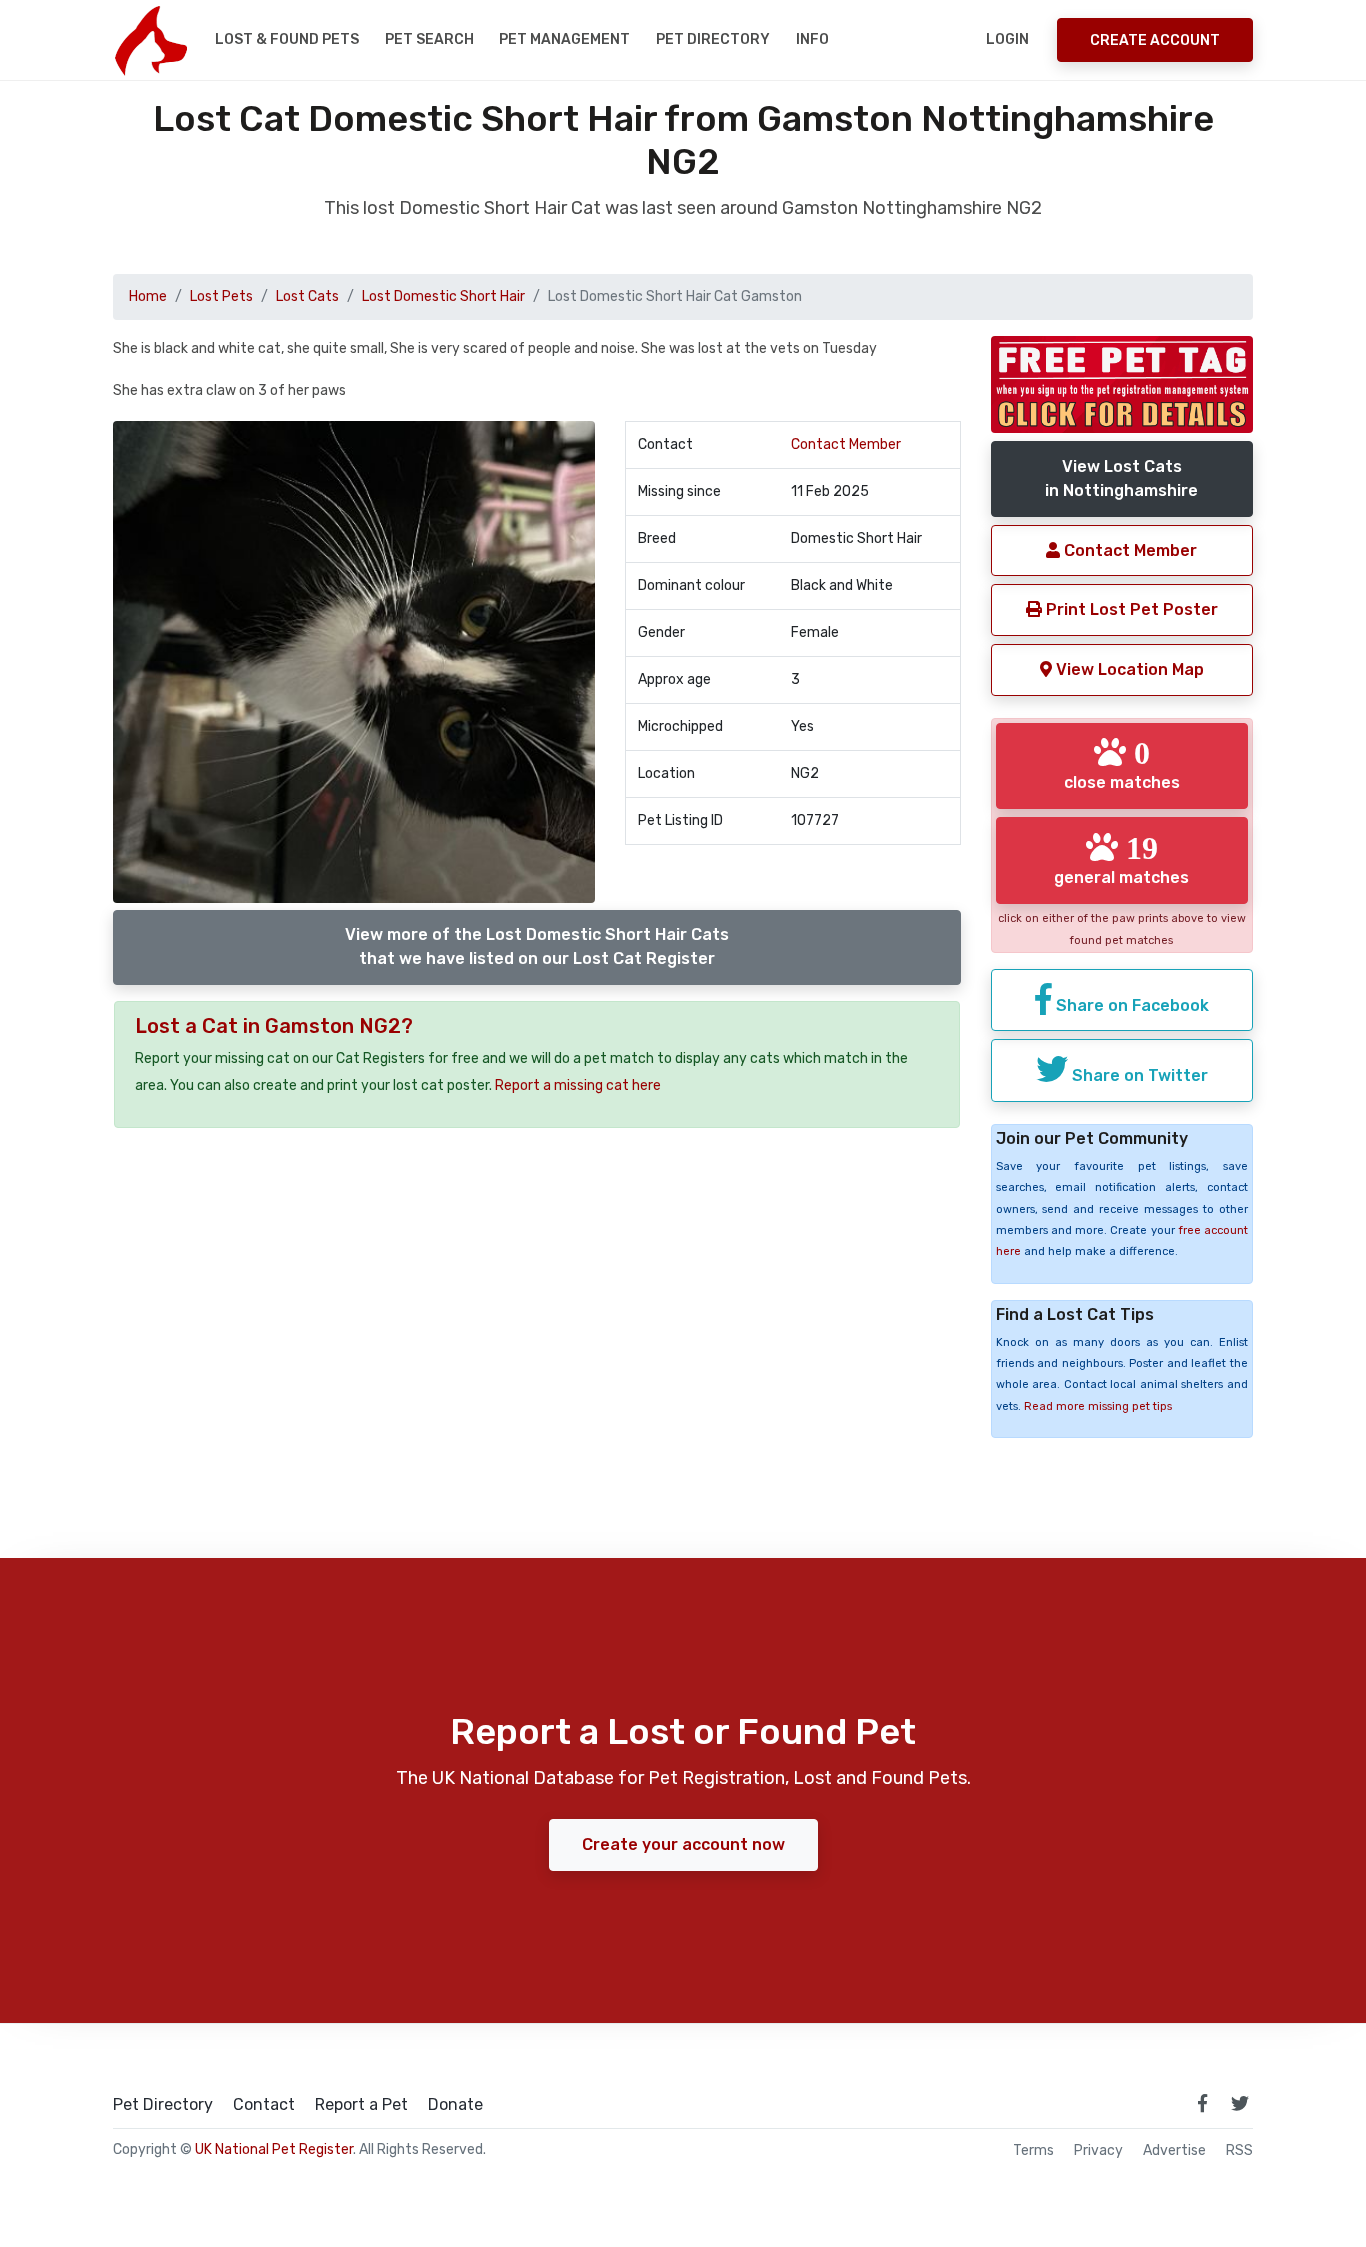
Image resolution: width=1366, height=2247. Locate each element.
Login (1007, 39)
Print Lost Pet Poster (1130, 609)
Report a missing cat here (578, 1085)
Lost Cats (307, 296)
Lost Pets (221, 296)
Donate (455, 2105)
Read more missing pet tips (1098, 1406)
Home (148, 296)
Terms (1033, 2151)
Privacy (1098, 2151)
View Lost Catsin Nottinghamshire (1121, 478)
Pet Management (564, 39)
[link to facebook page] (1202, 2103)
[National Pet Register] (150, 40)
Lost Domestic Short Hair (443, 296)
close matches (1122, 764)
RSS (1239, 2151)
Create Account (1155, 40)
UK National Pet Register (274, 2149)
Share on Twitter (1138, 1075)
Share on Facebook (1130, 1005)
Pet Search (429, 39)
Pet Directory (713, 39)
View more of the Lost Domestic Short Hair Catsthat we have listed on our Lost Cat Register (537, 946)
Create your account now (683, 1844)
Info (812, 39)
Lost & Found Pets (287, 39)
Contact (264, 2105)
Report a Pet (361, 2105)
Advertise (1174, 2151)
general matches (1121, 859)
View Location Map (1128, 669)
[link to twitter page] (1240, 2103)
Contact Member (846, 444)
